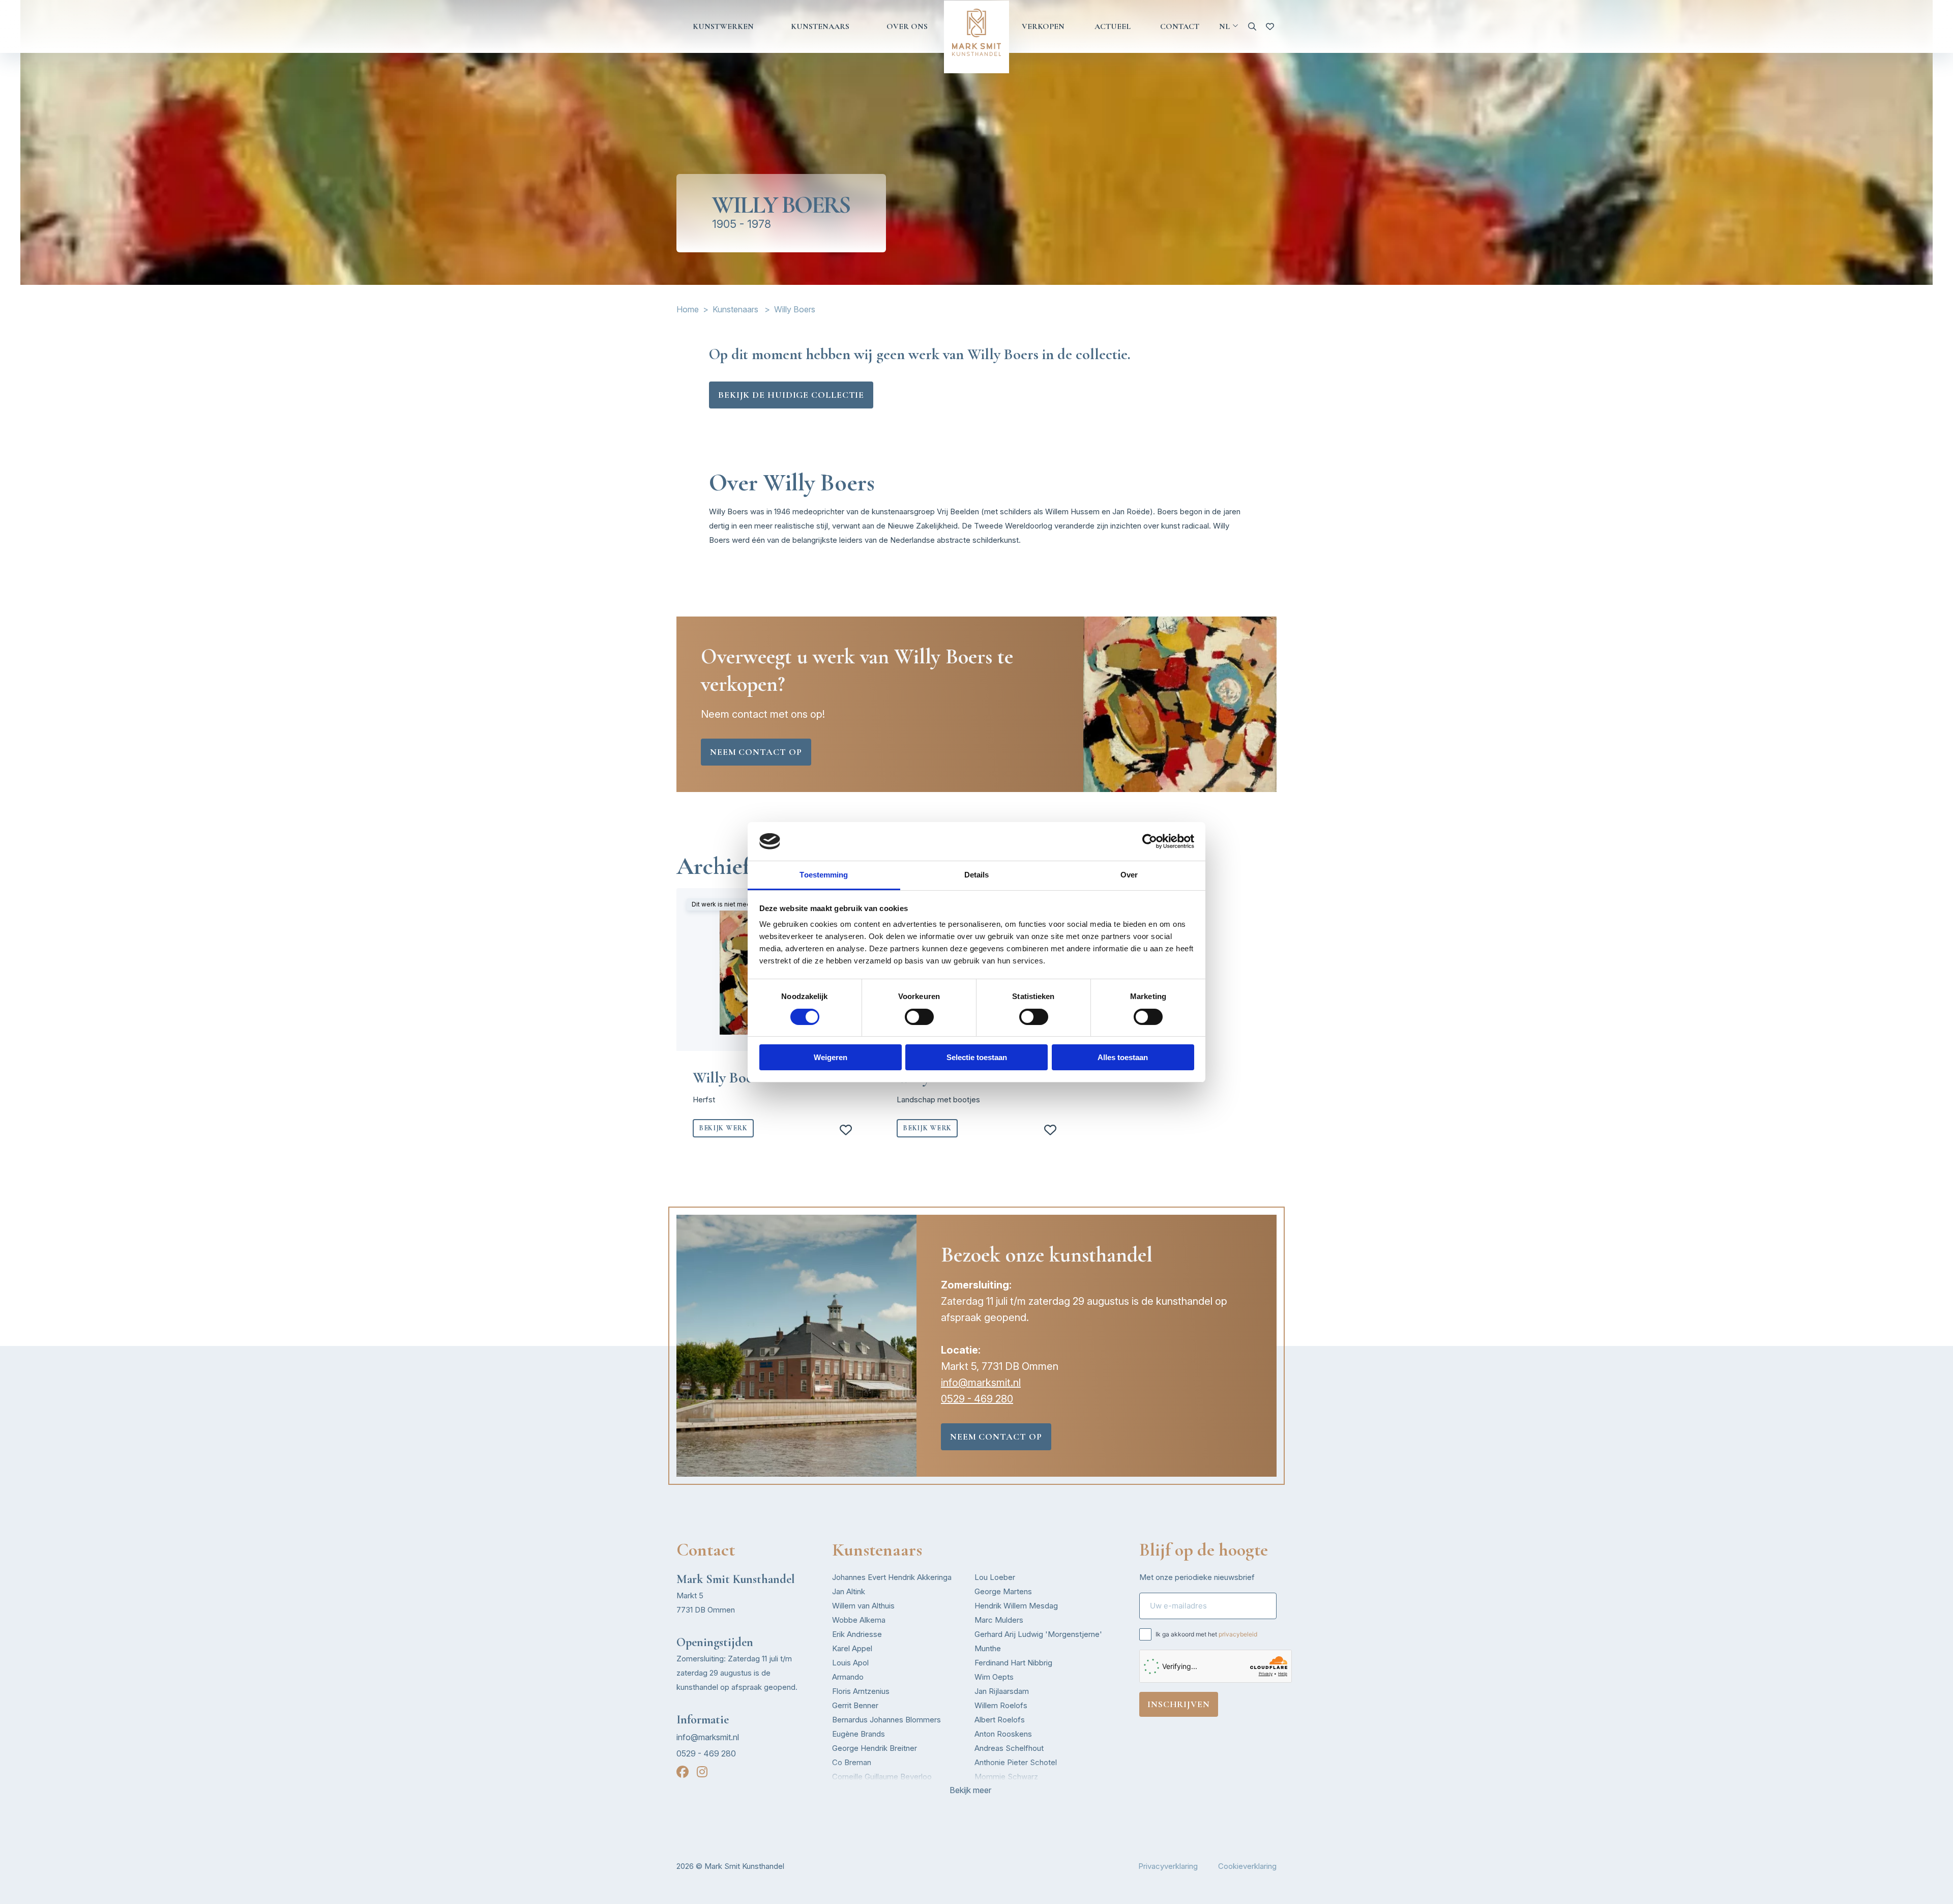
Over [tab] (1129, 875)
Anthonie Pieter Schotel (1016, 1762)
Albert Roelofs (1000, 1720)
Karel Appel (852, 1648)
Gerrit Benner (855, 1705)
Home (688, 309)
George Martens (1003, 1591)
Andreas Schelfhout (1009, 1748)
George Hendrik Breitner (875, 1748)
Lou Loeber (995, 1577)
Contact (1180, 26)
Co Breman (852, 1762)
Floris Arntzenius (861, 1691)
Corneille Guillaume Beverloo (882, 1777)
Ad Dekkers (853, 1791)
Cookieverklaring (1247, 1866)
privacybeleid (1238, 1634)
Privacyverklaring (1168, 1866)
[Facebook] (683, 1772)
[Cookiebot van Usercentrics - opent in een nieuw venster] (1150, 841)
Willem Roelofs (1001, 1705)
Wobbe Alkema (859, 1620)
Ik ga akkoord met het (1206, 1634)
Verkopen (1043, 26)
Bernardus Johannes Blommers (886, 1720)
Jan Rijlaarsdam (1002, 1691)
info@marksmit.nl (981, 1383)
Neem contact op (756, 752)
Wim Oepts (994, 1677)
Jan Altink (849, 1591)
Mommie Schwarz (1006, 1777)
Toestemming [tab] (824, 875)
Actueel (1113, 26)
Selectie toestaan (977, 1057)
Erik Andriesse (857, 1634)
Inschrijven (1179, 1704)
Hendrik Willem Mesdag (1016, 1606)
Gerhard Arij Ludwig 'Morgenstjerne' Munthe (1038, 1641)
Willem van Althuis (863, 1606)
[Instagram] (702, 1772)
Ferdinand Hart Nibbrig (1013, 1663)
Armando (848, 1677)
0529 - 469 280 (977, 1399)
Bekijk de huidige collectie (791, 395)
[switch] (919, 1017)
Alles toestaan (1123, 1057)
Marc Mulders (999, 1620)
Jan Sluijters (996, 1791)
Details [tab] (977, 875)
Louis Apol (850, 1663)
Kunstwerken (723, 26)
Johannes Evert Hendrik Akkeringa (892, 1577)
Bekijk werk (723, 1128)
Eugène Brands (859, 1734)
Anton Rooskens (1003, 1734)
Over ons (907, 26)
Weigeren (831, 1057)
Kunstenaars (820, 26)
